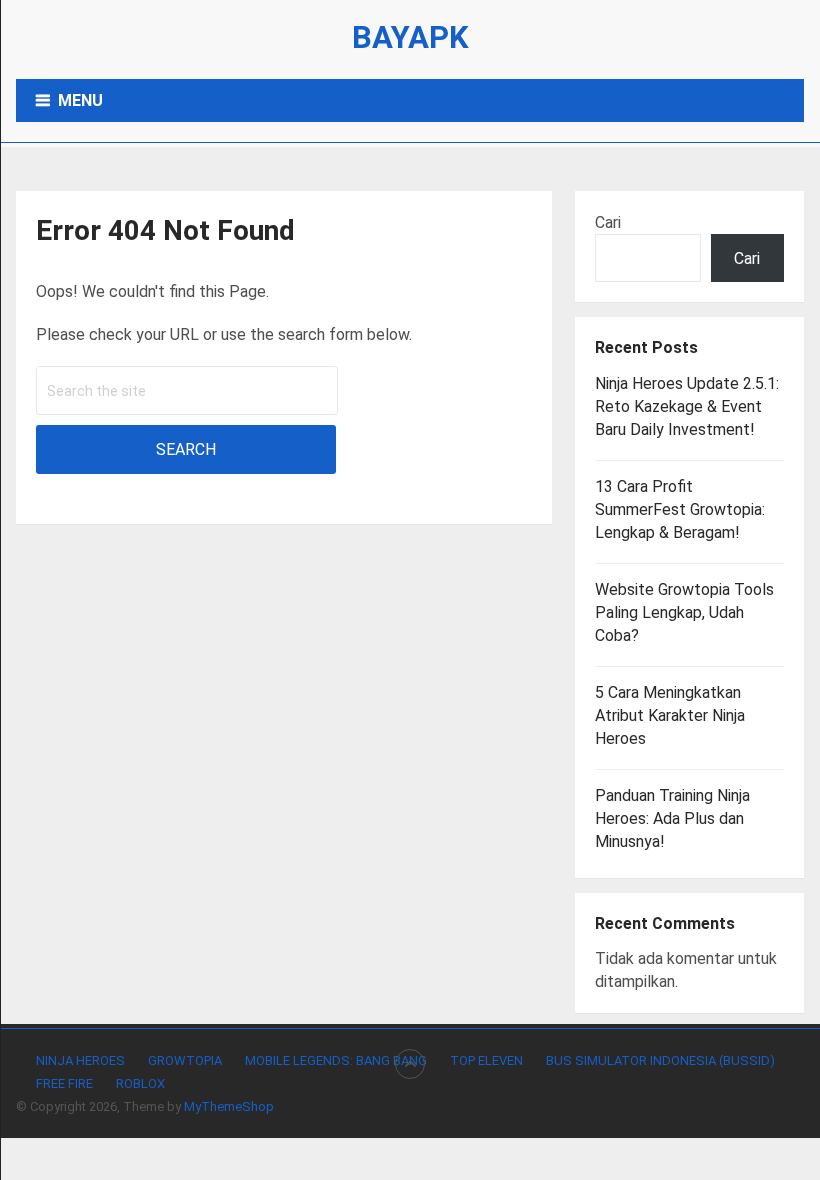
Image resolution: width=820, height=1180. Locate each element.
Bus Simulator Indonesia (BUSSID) (660, 1060)
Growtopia (185, 1060)
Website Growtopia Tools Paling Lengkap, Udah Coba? (684, 612)
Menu (80, 100)
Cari (608, 222)
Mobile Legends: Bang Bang (336, 1060)
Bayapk (410, 37)
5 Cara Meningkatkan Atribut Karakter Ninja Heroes (670, 715)
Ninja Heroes (80, 1060)
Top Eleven (486, 1060)
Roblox (140, 1083)
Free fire (64, 1083)
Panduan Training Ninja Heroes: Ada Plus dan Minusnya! (672, 818)
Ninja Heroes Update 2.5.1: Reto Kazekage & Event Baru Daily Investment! (687, 406)
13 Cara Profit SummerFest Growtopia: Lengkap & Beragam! (680, 509)
